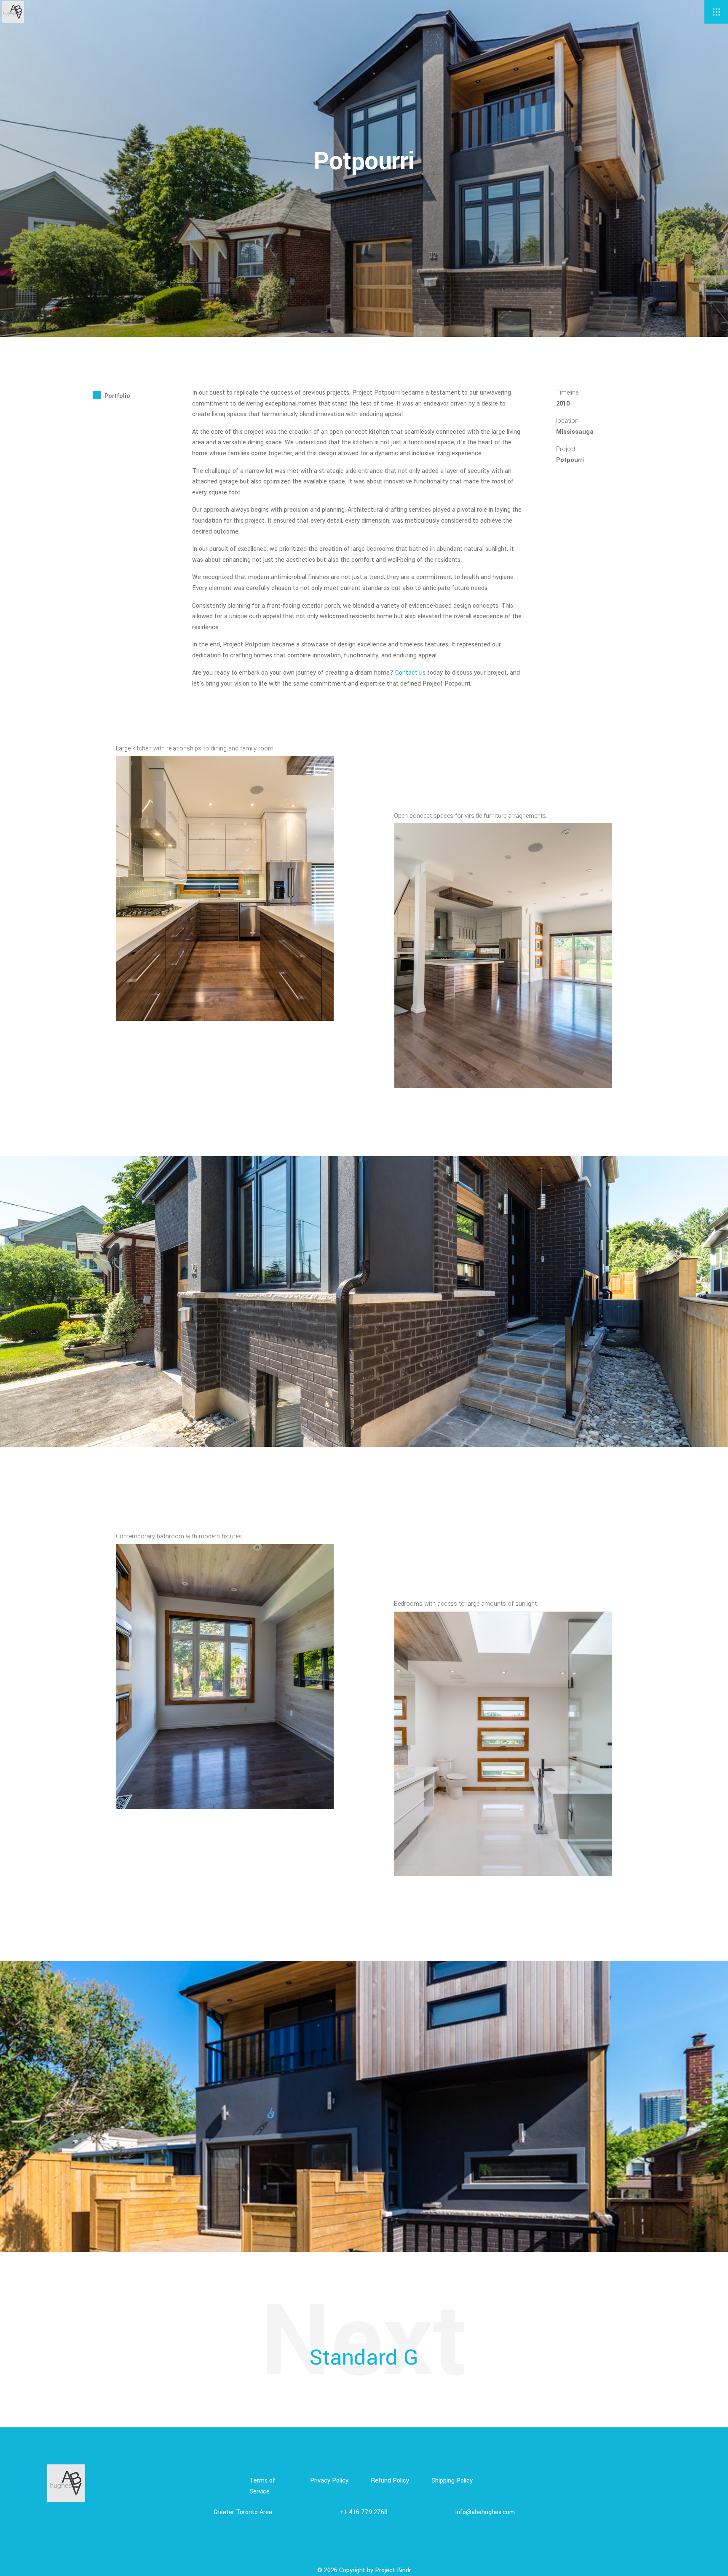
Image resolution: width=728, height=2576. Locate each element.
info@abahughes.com (485, 2512)
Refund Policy (390, 2481)
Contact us (410, 673)
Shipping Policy (452, 2481)
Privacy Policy (329, 2481)
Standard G (364, 2358)
